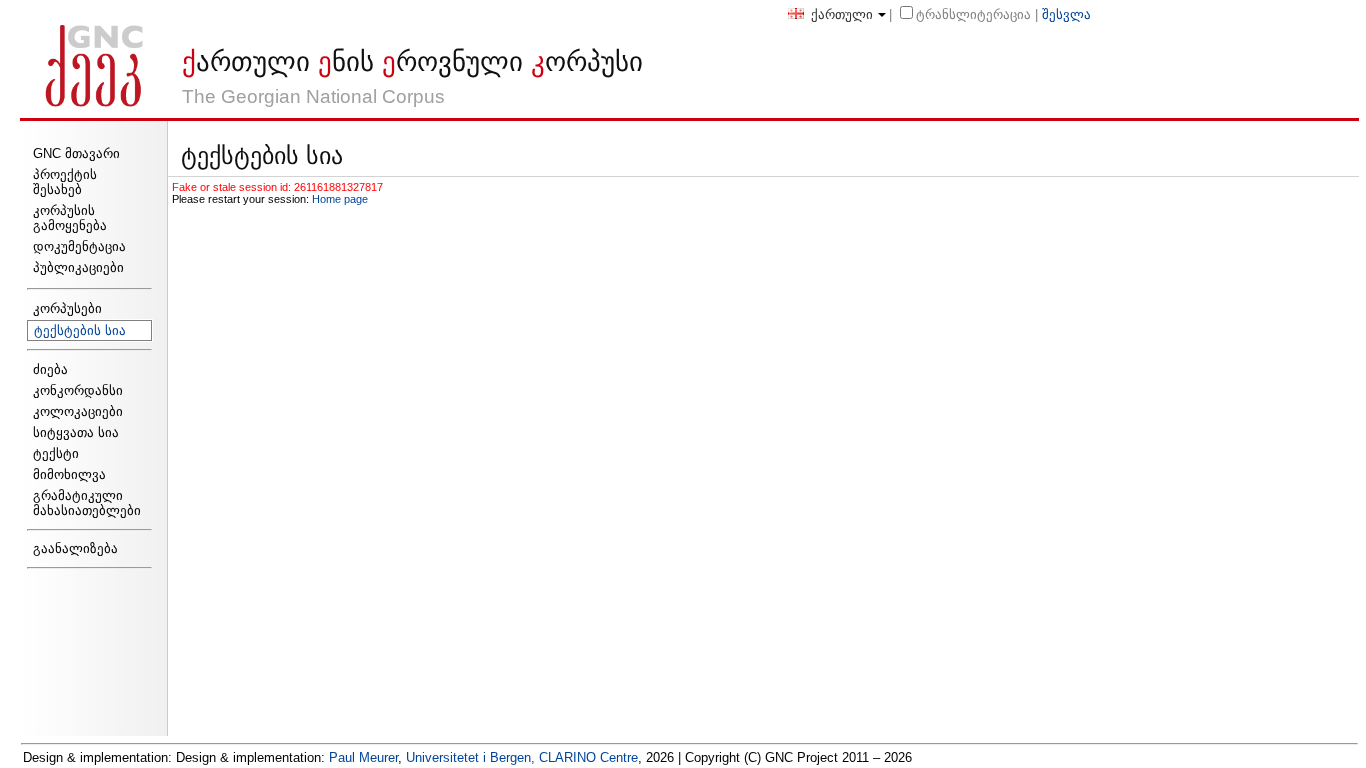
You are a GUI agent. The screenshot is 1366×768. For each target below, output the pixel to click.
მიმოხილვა (69, 474)
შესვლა (1066, 14)
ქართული (840, 14)
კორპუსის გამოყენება (70, 218)
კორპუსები (67, 308)
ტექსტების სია (80, 330)
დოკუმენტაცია (79, 246)
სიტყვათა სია (76, 432)
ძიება (50, 369)
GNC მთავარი (76, 153)
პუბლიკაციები (78, 267)
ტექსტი (56, 453)
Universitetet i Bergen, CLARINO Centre (522, 757)
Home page (340, 199)
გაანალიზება (75, 548)
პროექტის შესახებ (65, 182)
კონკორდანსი (78, 390)
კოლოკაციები (78, 411)
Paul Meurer (363, 757)
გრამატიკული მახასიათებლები (87, 503)
